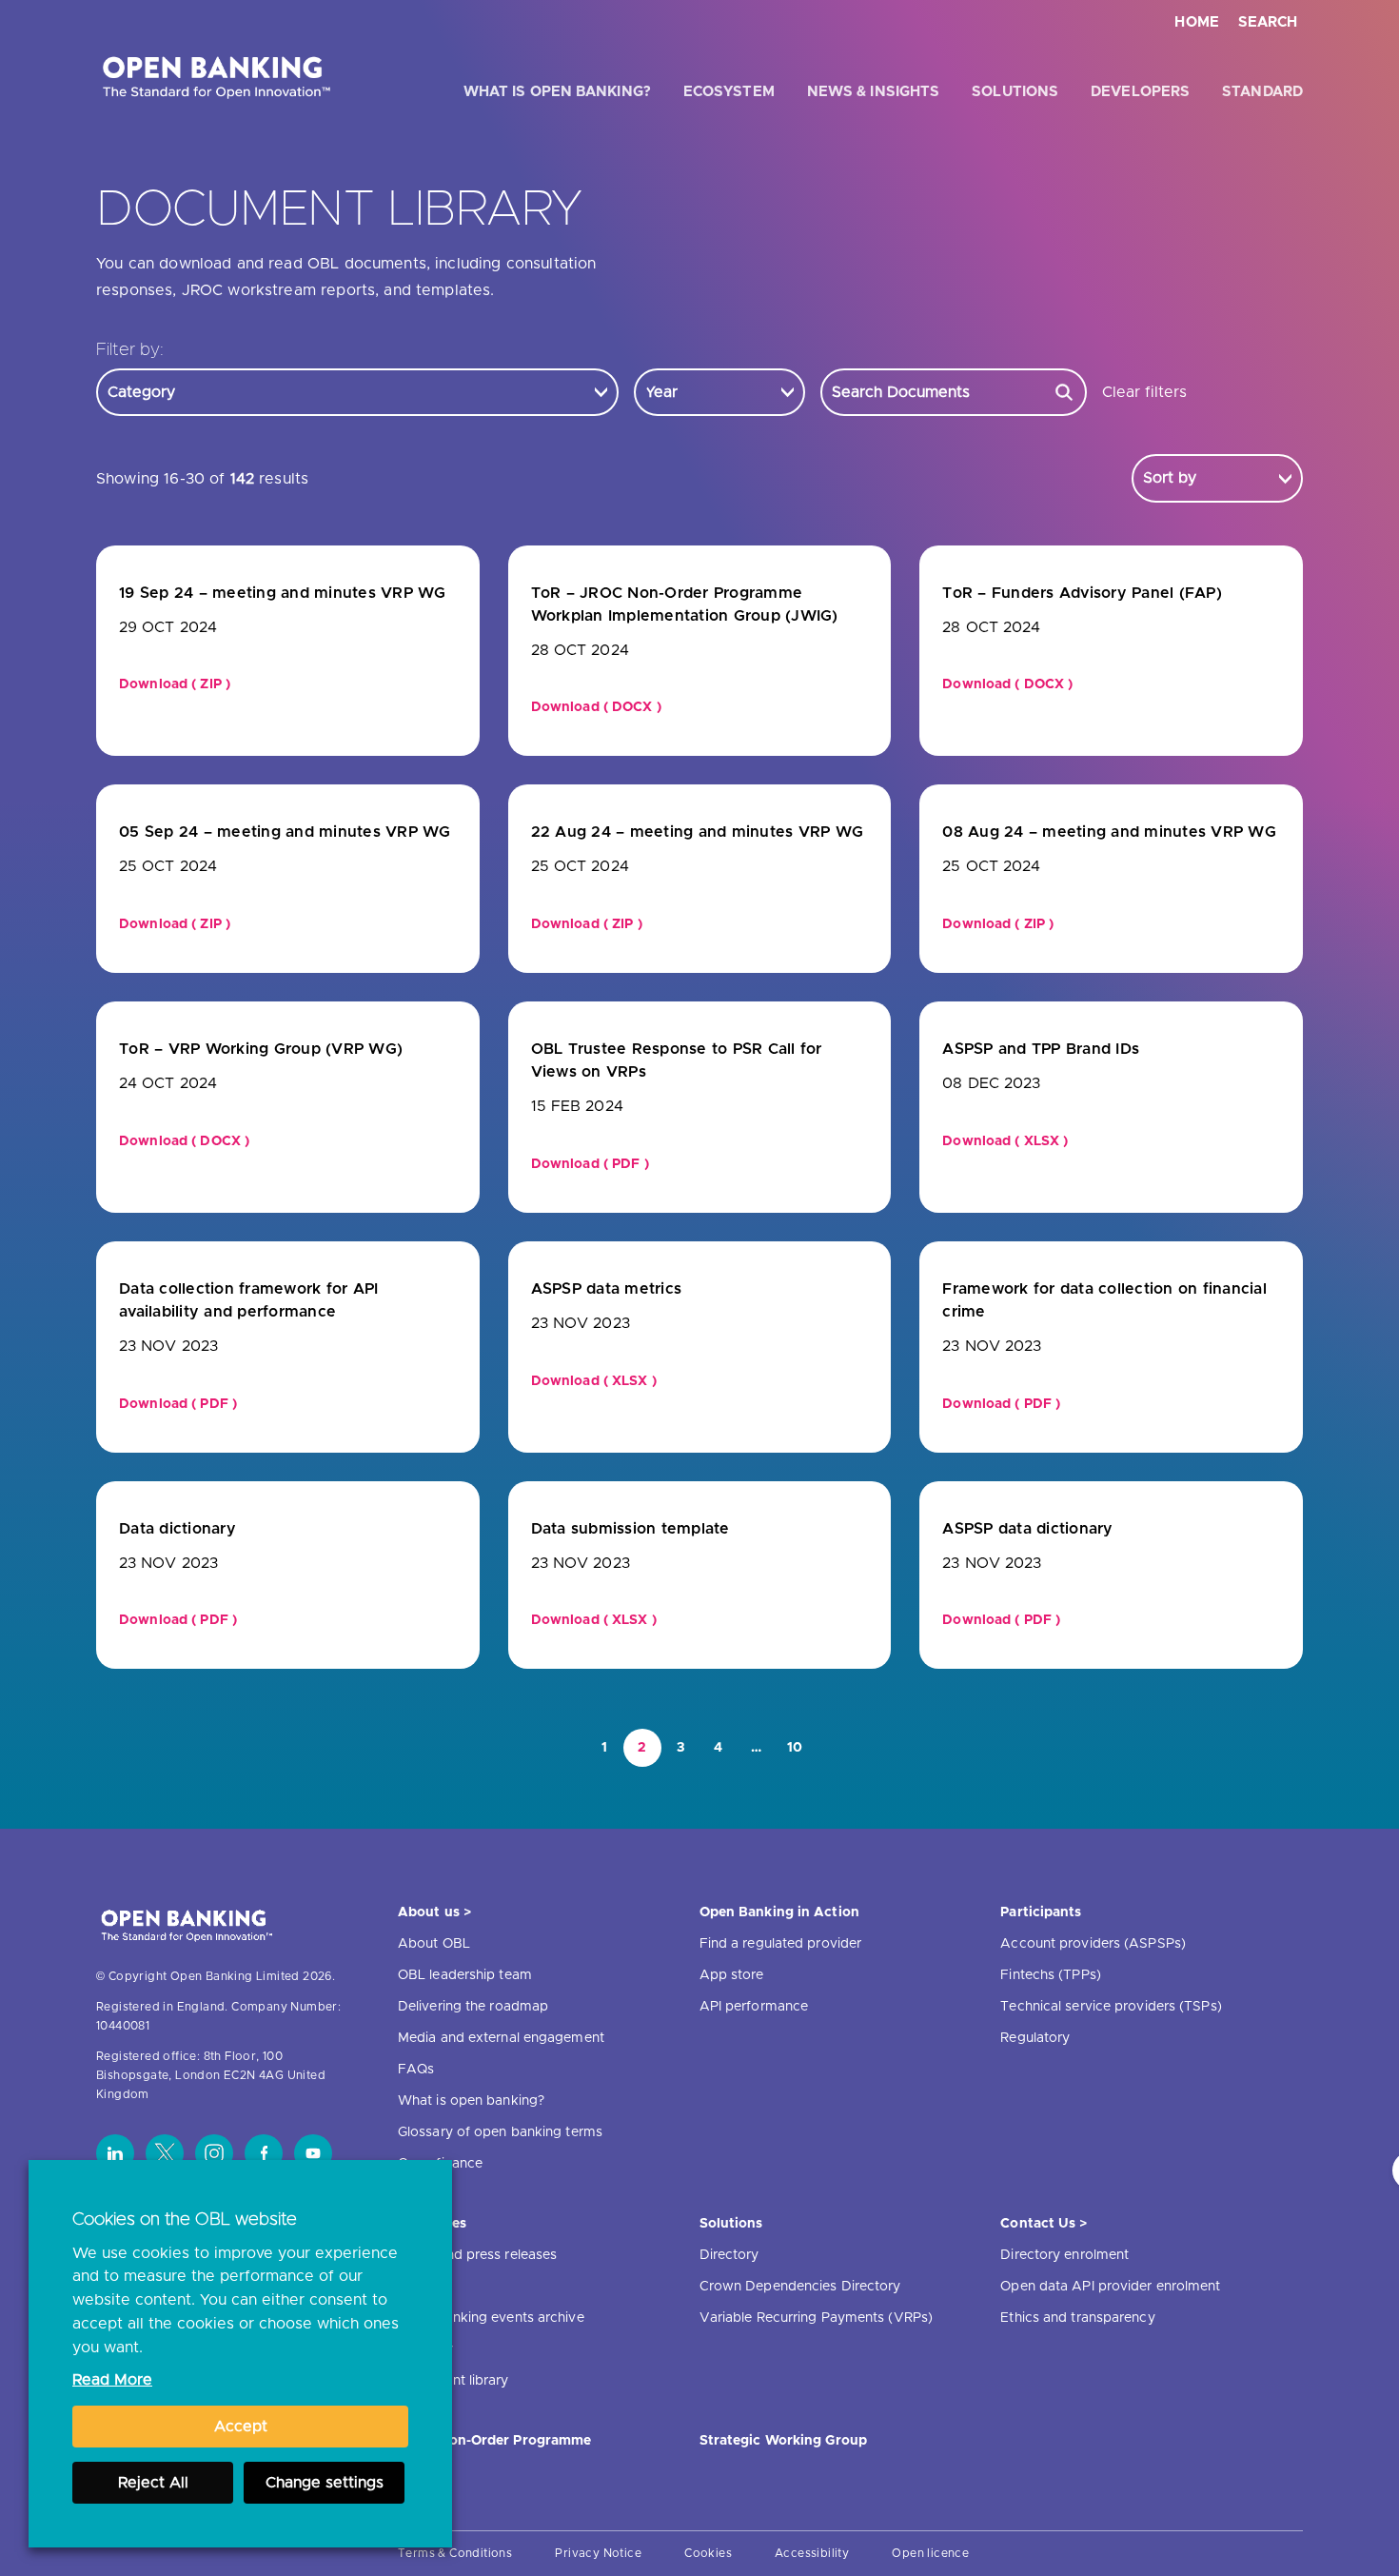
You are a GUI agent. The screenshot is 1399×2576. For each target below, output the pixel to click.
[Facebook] (264, 2153)
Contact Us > (1044, 2224)
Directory (729, 2255)
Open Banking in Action (779, 1912)
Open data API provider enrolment (1110, 2287)
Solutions (1015, 92)
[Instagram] (214, 2153)
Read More (112, 2380)
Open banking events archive (491, 2318)
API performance (754, 2007)
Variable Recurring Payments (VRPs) (816, 2318)
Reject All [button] (153, 2483)
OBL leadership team (465, 1975)
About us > (434, 1912)
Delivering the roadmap (473, 2007)
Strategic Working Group (783, 2441)
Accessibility (812, 2553)
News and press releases (477, 2255)
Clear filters (1144, 392)
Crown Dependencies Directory (800, 2287)
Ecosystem (729, 92)
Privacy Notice (598, 2553)
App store (732, 1975)
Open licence (930, 2553)
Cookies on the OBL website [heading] (185, 2220)
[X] (165, 2153)
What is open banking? (557, 92)
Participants (1041, 1912)
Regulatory (1035, 2038)
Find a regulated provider (781, 1944)
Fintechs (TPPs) (1051, 1975)
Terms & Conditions (455, 2553)
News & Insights (874, 92)
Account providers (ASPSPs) (1093, 1944)
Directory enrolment (1064, 2255)
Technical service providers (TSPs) (1111, 2007)
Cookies (708, 2553)
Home (1197, 22)
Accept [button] (241, 2427)
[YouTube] (313, 2153)
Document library (453, 2381)
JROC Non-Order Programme (494, 2441)
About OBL (434, 1944)
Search (1268, 22)
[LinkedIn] (115, 2153)
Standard (1262, 92)
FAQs (416, 2070)
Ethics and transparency (1077, 2318)
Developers (1140, 92)
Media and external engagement (501, 2038)
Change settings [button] (325, 2483)
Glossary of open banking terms (500, 2132)
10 (795, 1748)
